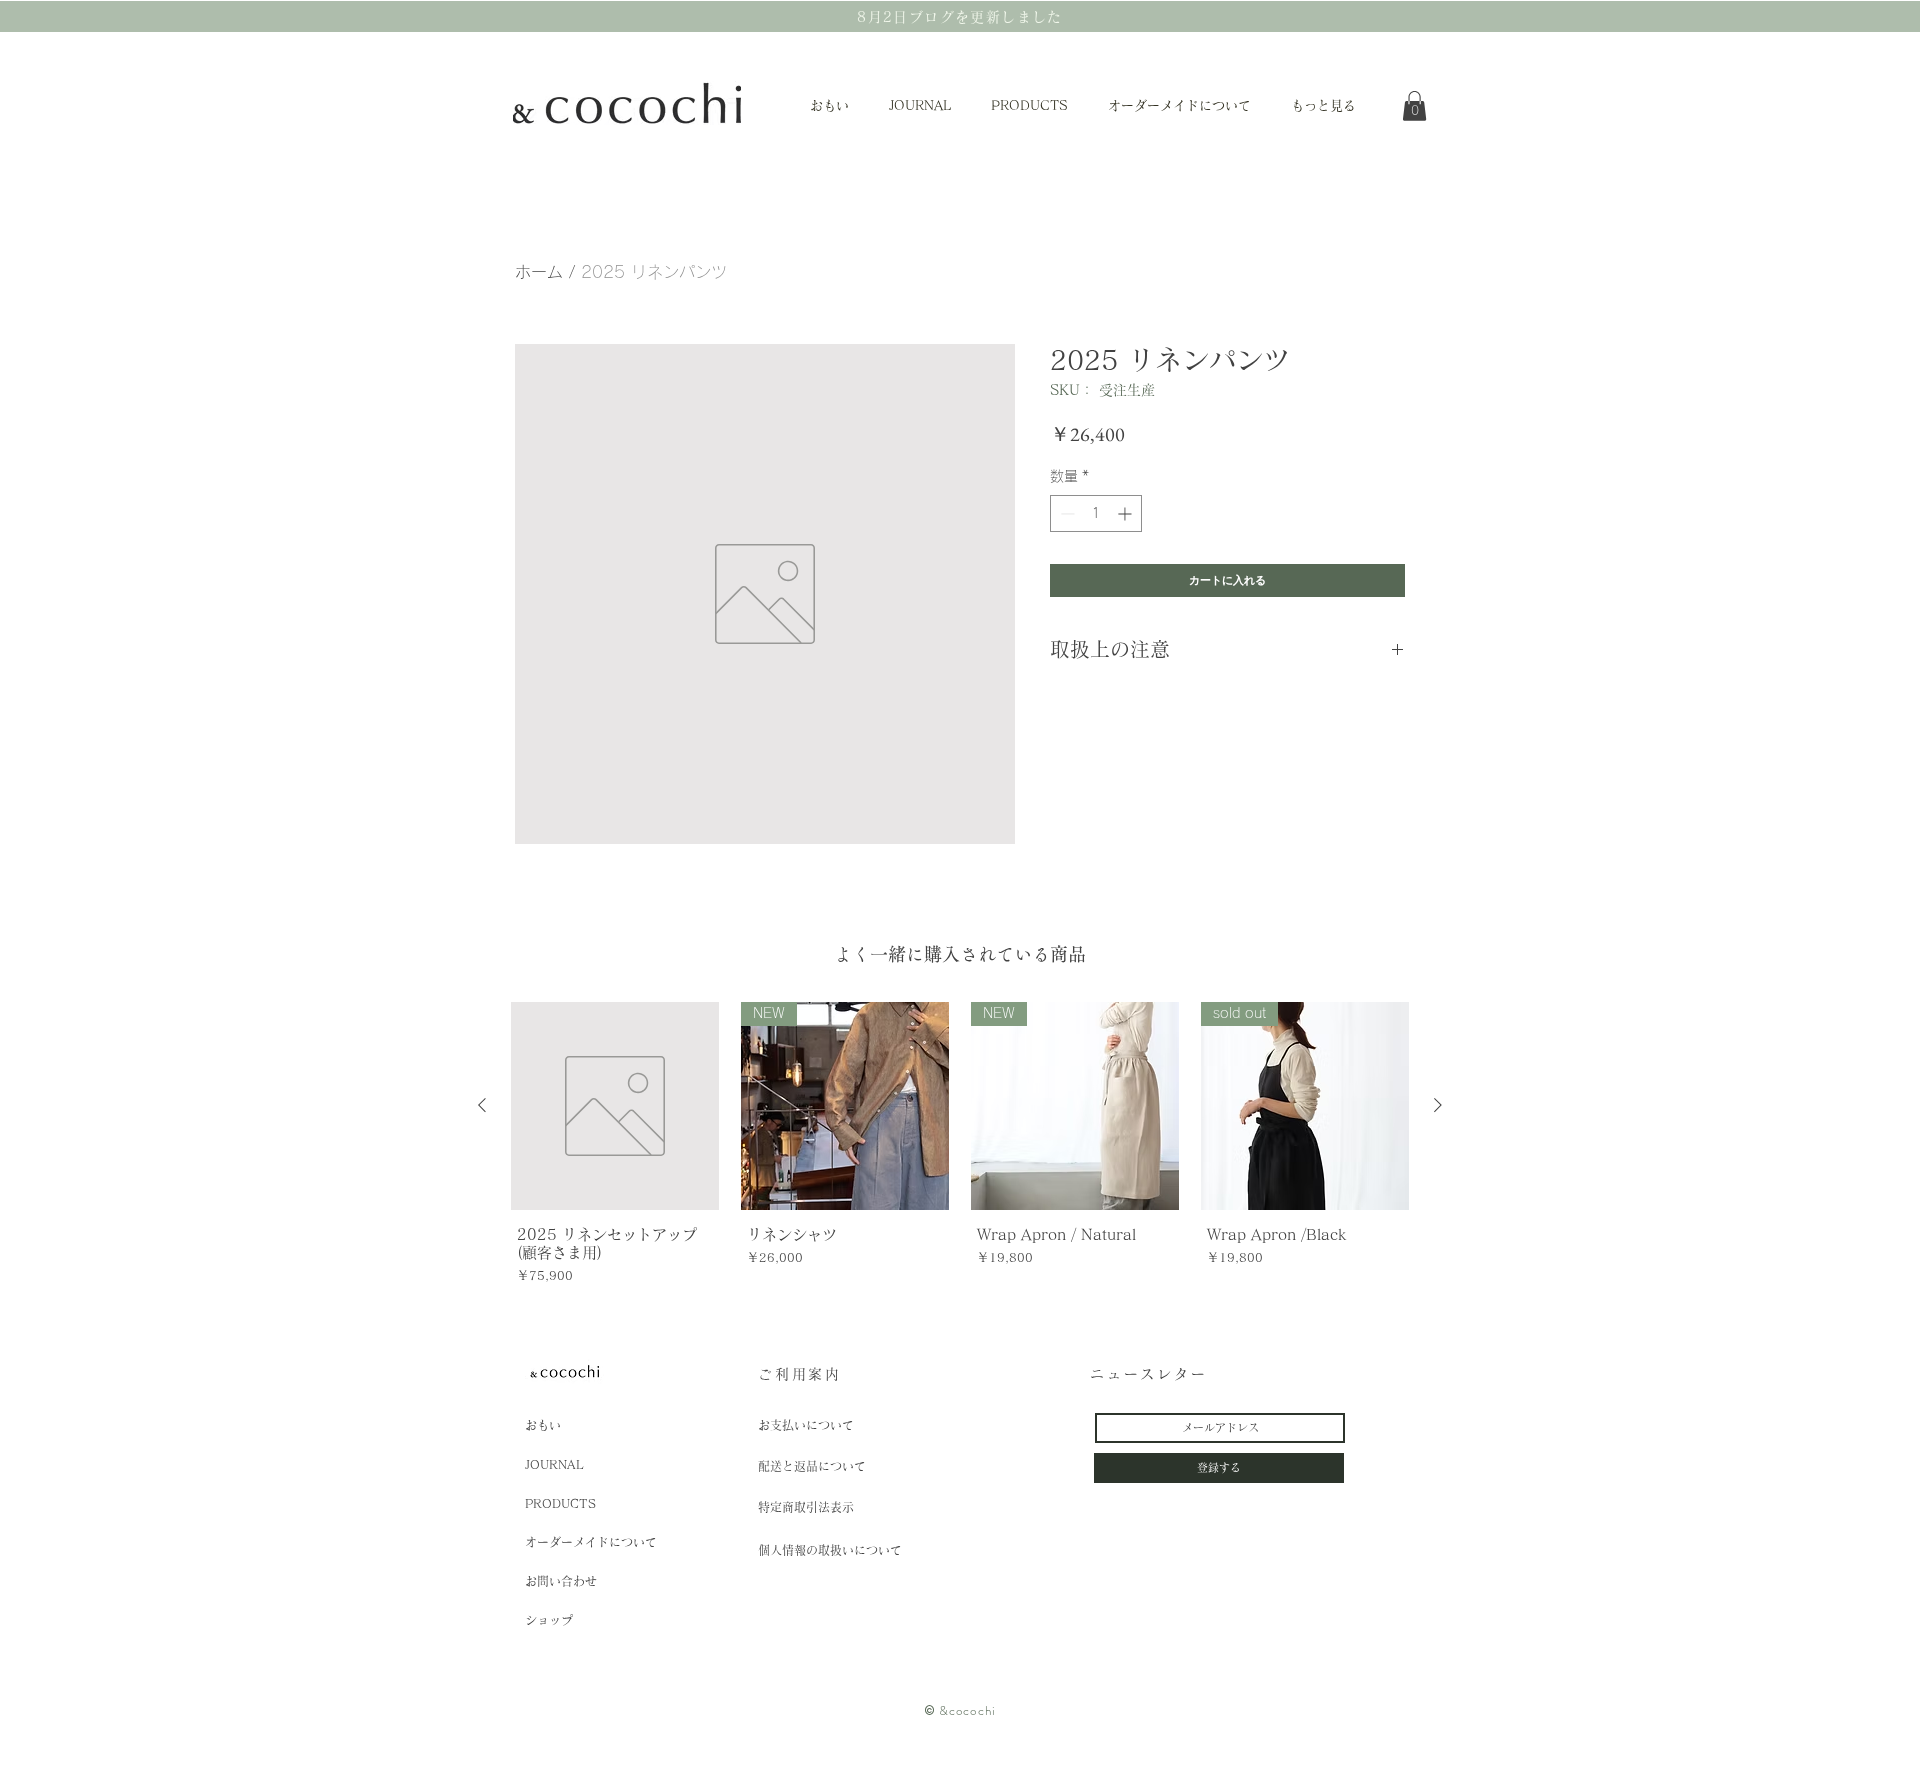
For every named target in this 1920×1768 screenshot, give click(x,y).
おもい (543, 1425)
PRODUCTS (560, 1503)
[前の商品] (482, 1105)
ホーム (539, 272)
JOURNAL (554, 1464)
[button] (1414, 106)
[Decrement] (1065, 513)
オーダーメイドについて (591, 1542)
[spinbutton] (1096, 513)
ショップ (549, 1620)
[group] (960, 1146)
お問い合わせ (561, 1581)
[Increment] (1126, 513)
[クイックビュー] (615, 1106)
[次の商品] (1438, 1105)
